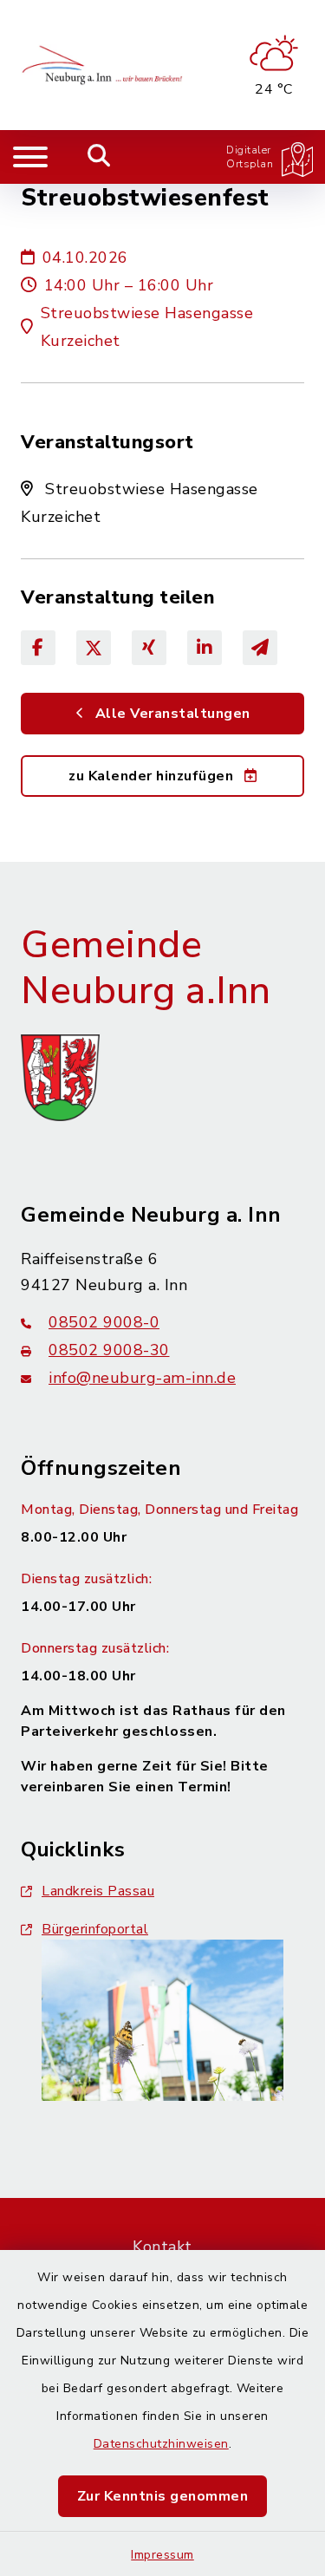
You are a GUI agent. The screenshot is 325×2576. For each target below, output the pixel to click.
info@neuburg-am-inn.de (142, 1378)
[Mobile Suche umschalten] (99, 157)
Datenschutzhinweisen (161, 2444)
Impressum (162, 2555)
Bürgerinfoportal (95, 1929)
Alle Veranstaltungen (171, 714)
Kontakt (162, 2247)
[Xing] (149, 648)
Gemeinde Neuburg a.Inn (146, 968)
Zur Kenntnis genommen (163, 2496)
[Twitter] (94, 648)
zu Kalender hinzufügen (153, 776)
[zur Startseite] (104, 65)
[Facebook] (38, 648)
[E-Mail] (260, 648)
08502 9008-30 (109, 1350)
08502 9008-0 (104, 1322)
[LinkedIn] (205, 648)
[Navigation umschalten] (30, 157)
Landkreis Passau (98, 1891)
